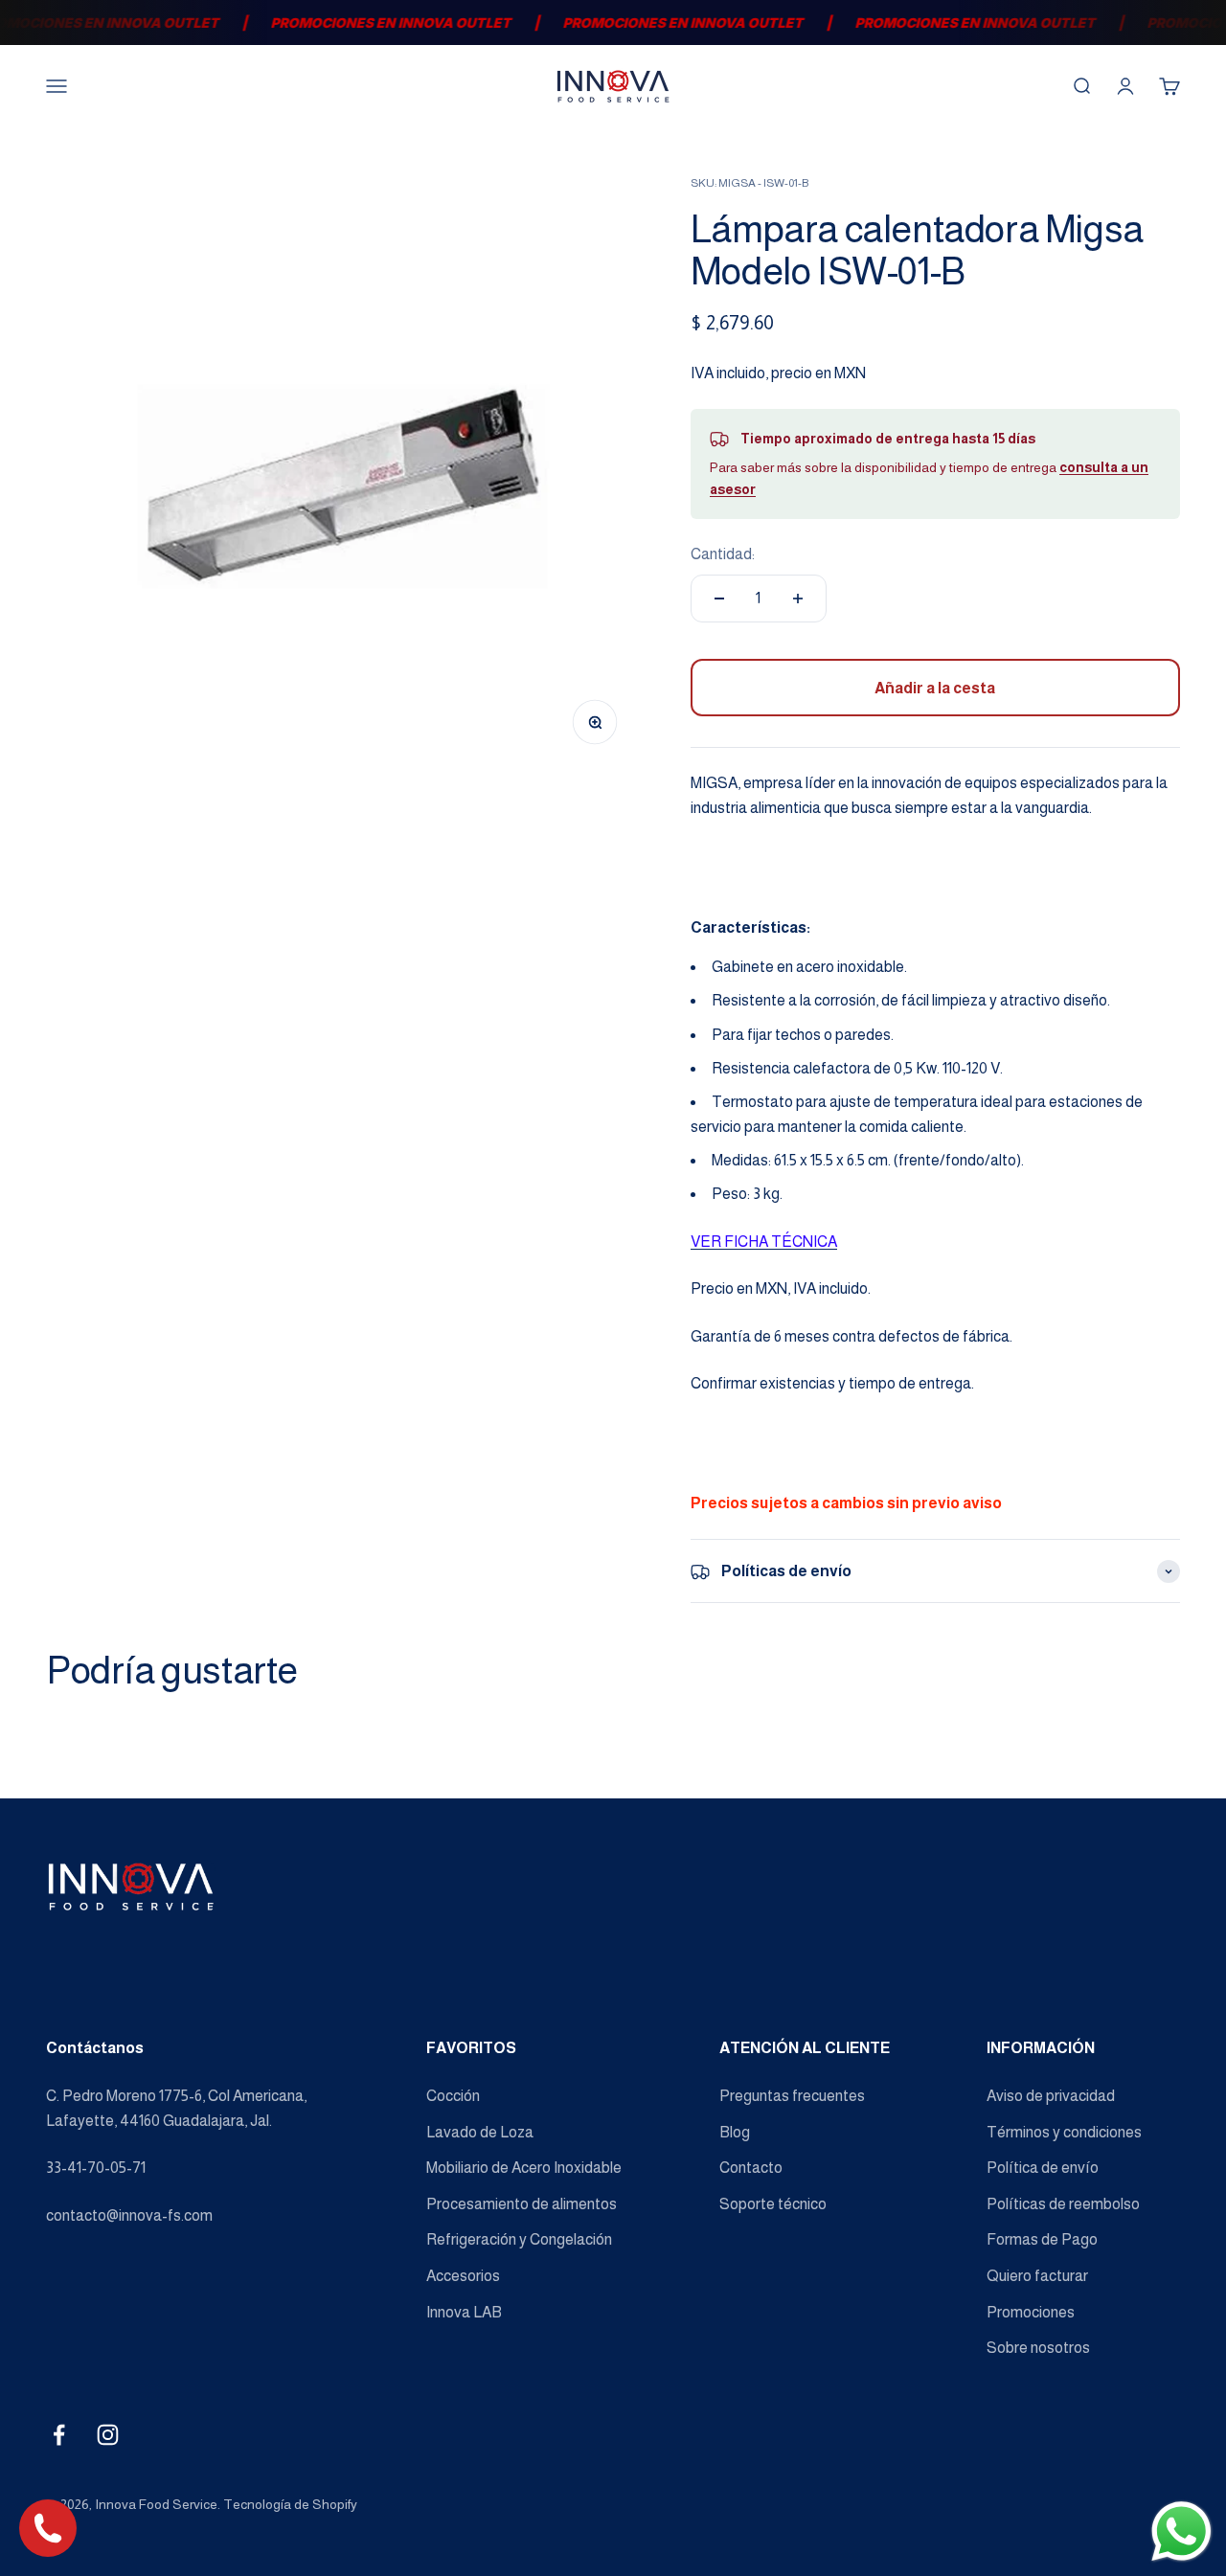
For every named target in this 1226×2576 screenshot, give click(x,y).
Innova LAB (464, 2312)
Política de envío (1043, 2168)
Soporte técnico (773, 2204)
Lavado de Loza (480, 2132)
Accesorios (463, 2276)
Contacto (751, 2168)
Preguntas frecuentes (792, 2096)
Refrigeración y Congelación (519, 2239)
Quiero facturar (1037, 2276)
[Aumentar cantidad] (798, 599)
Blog (735, 2132)
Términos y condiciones (1064, 2132)
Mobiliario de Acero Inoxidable (524, 2168)
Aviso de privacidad (1051, 2096)
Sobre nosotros (1038, 2348)
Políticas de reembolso (1063, 2204)
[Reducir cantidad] (719, 599)
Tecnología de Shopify (290, 2504)
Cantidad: (723, 554)
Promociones (1031, 2312)
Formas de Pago (1042, 2239)
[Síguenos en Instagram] (108, 2435)
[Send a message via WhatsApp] (1181, 2531)
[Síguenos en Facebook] (59, 2435)
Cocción (453, 2096)
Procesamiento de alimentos (522, 2204)
